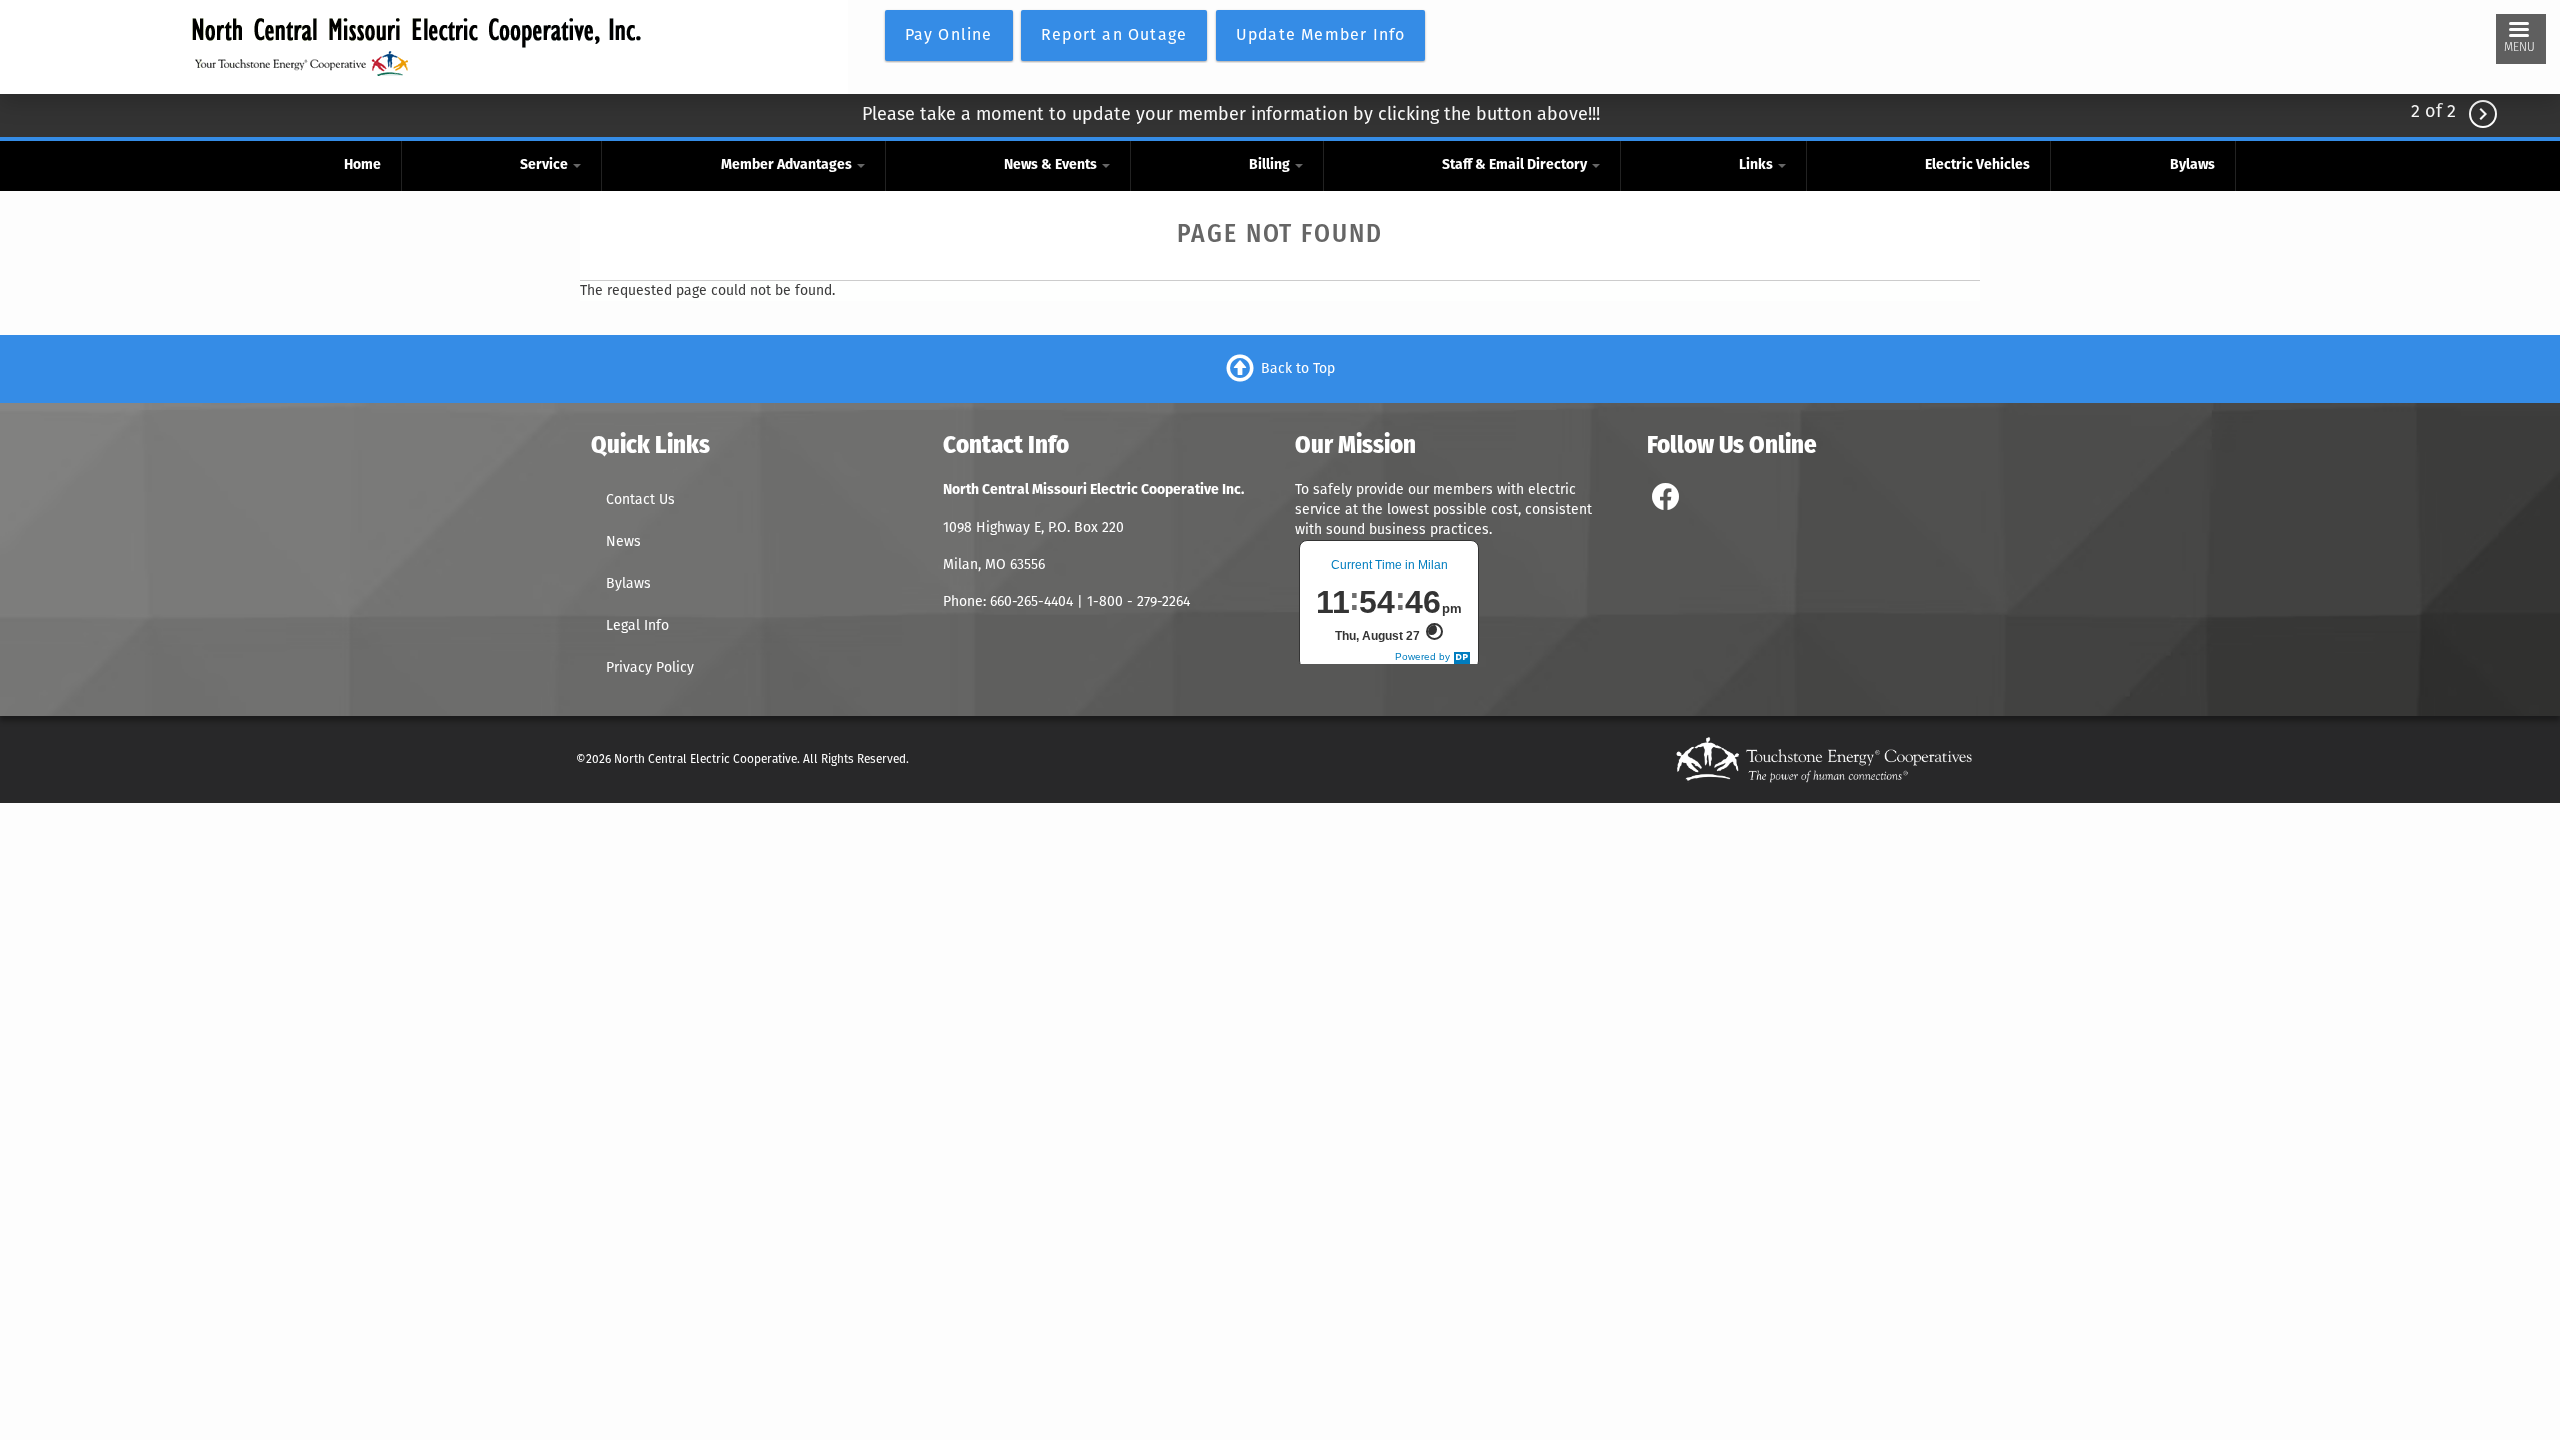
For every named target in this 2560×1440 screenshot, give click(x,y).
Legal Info (637, 625)
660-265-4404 (1033, 601)
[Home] (416, 46)
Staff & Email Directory (1516, 165)
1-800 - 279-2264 (1140, 601)
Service (545, 165)
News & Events (1052, 165)
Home (362, 165)
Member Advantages (788, 165)
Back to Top (1298, 367)
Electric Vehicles (1977, 165)
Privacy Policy (650, 667)
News (623, 541)
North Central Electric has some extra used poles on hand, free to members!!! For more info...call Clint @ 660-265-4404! (1231, 118)
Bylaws (2192, 165)
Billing (1271, 165)
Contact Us (640, 499)
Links (1757, 165)
